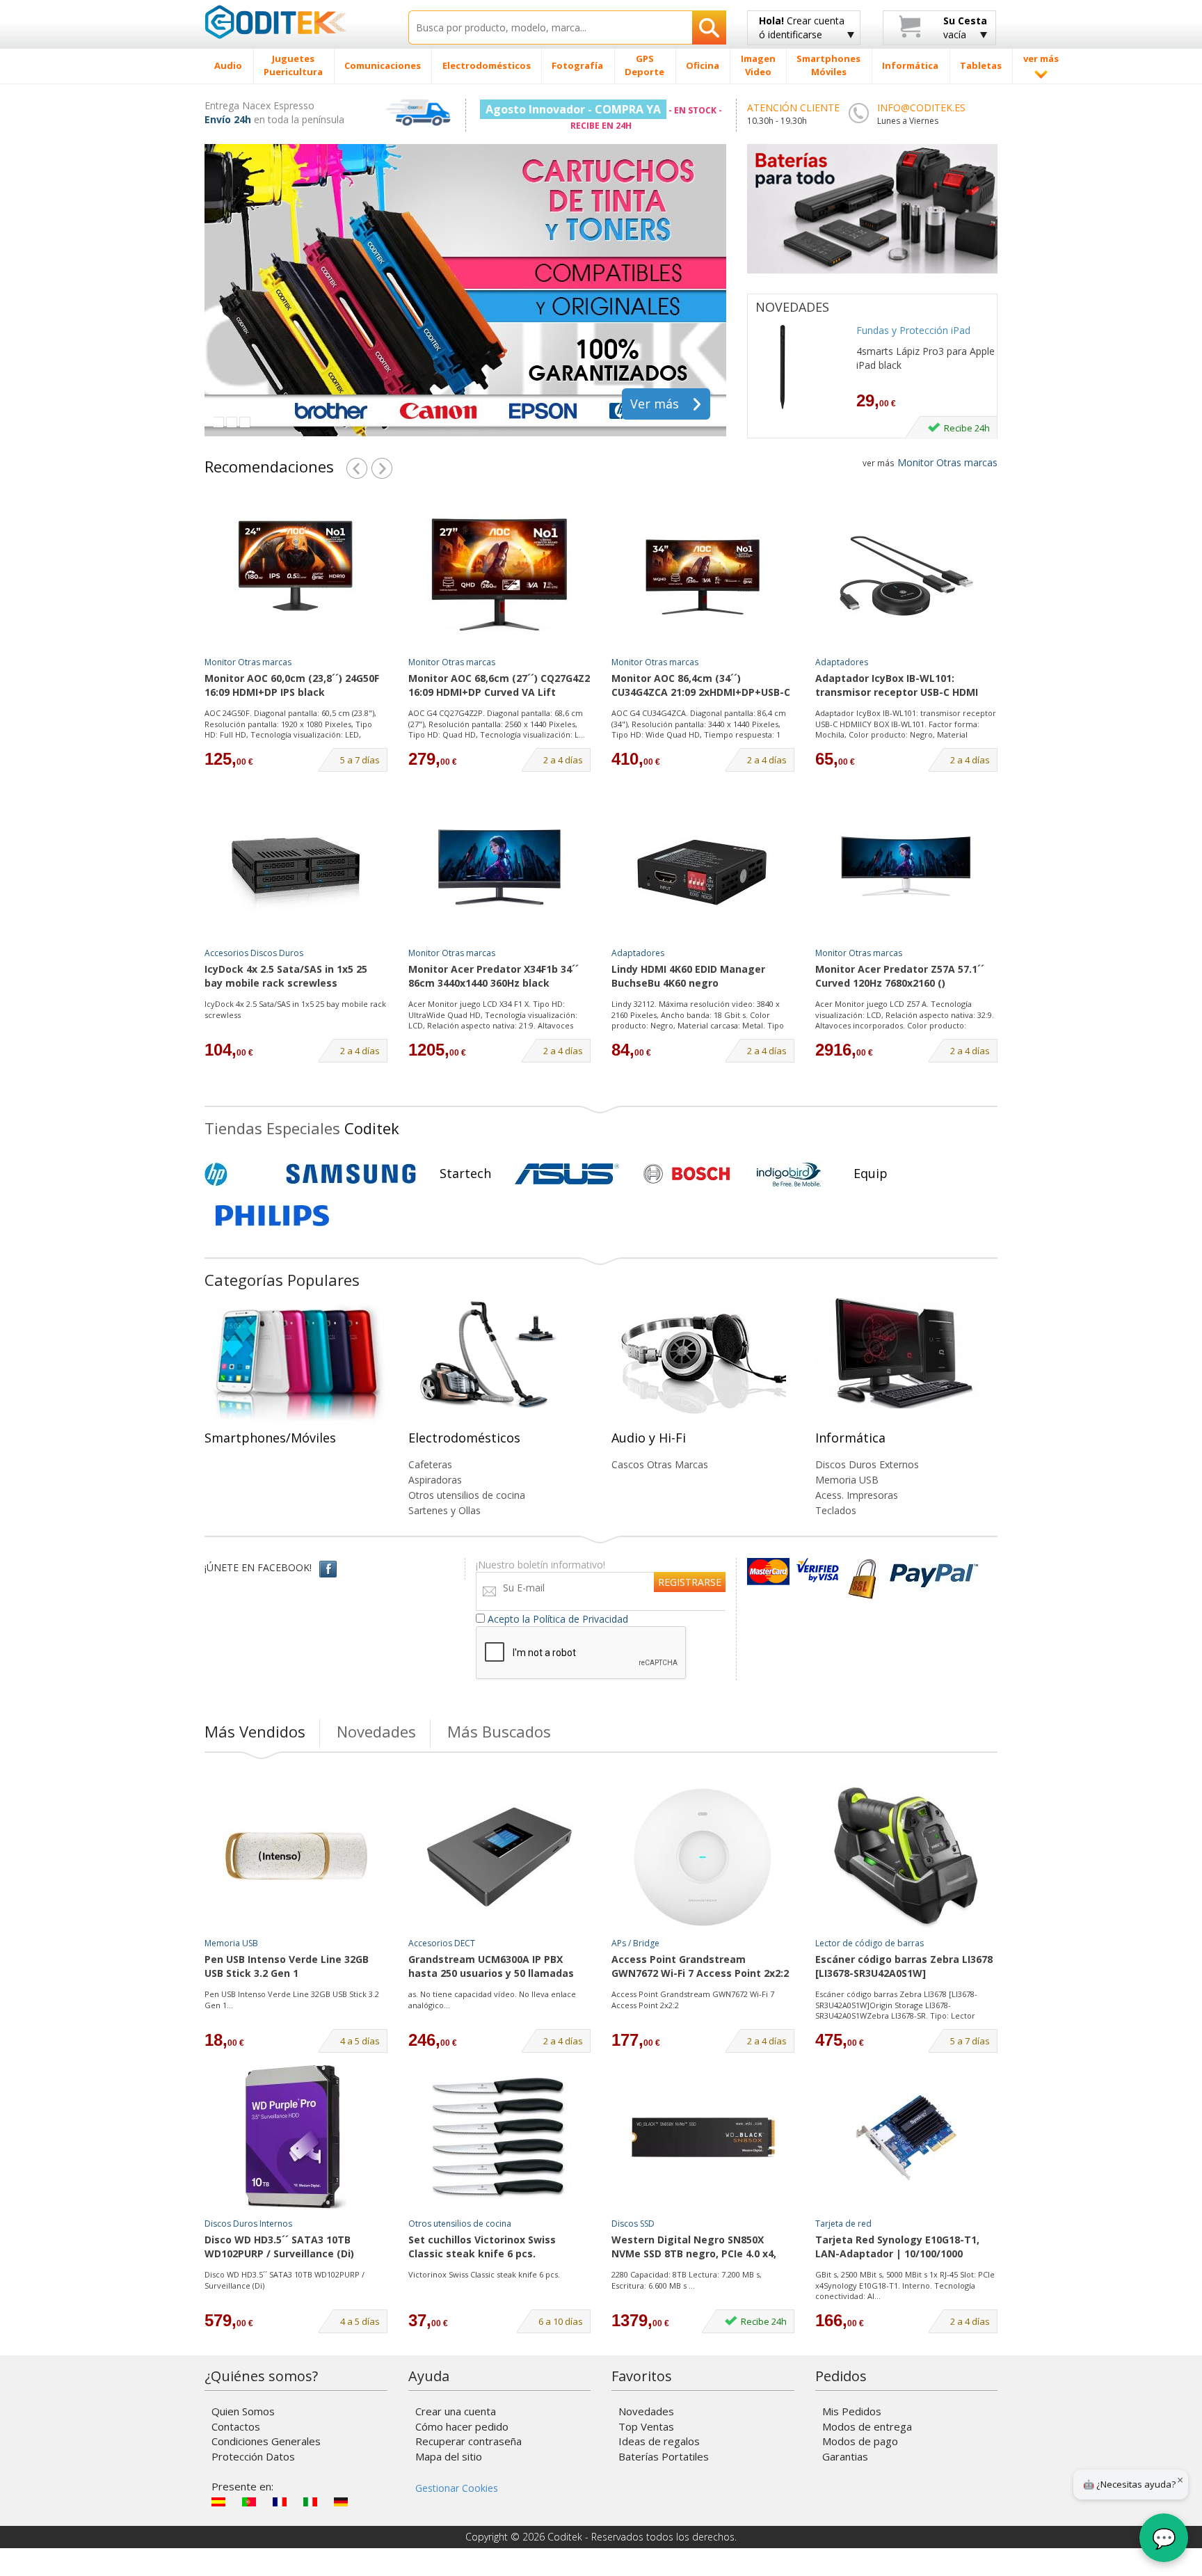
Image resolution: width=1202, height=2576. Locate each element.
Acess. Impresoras (857, 1495)
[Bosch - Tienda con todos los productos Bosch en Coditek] (687, 1174)
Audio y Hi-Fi (649, 1438)
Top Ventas (646, 2426)
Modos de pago (860, 2441)
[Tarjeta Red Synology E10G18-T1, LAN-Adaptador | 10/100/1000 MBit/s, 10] (906, 2138)
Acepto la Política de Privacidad (558, 1619)
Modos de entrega (867, 2426)
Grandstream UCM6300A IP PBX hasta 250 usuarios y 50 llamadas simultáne (491, 1967)
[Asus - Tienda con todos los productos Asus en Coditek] (567, 1174)
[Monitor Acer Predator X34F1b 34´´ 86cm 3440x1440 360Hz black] (499, 867)
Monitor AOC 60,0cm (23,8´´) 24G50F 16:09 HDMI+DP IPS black (292, 685)
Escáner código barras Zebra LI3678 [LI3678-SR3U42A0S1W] (904, 1966)
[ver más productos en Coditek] (357, 466)
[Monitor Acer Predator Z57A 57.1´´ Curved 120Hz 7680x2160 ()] (906, 867)
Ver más (655, 404)
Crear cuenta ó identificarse (802, 27)
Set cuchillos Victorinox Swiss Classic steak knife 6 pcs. (482, 2247)
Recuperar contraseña (468, 2441)
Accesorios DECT (442, 1943)
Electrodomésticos (464, 1438)
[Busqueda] (709, 27)
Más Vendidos (255, 1731)
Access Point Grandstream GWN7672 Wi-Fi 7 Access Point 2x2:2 (700, 1966)
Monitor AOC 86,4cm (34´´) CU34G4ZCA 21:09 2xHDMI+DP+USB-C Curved (701, 686)
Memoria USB (847, 1480)
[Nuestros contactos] (858, 113)
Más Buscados (499, 1731)
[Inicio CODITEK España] (296, 22)
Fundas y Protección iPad (913, 330)
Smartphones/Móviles (270, 1438)
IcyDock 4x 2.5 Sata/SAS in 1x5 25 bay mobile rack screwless (286, 976)
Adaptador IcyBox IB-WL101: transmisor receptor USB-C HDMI (897, 685)
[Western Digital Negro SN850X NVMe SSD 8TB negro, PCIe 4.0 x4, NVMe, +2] (703, 2138)
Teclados (836, 1510)
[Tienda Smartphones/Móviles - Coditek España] (296, 1364)
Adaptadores (842, 662)
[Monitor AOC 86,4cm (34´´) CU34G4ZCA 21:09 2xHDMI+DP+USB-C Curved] (703, 576)
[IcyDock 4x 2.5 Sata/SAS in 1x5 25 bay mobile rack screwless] (296, 867)
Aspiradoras (435, 1480)
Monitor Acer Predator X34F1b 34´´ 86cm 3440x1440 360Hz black (494, 976)
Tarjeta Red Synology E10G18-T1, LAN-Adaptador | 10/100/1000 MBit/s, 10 (897, 2248)
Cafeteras (430, 1464)
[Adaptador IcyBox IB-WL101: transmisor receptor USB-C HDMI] (906, 576)
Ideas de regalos (659, 2441)
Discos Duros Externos (867, 1464)
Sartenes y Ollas (444, 1510)
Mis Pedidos (852, 2411)
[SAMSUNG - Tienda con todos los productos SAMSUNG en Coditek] (351, 1174)
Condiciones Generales (266, 2441)
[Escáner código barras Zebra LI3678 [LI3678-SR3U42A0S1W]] (906, 1857)
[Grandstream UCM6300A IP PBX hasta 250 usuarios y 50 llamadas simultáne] (499, 1857)
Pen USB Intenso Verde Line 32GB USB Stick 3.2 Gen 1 (287, 1966)
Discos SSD (633, 2224)
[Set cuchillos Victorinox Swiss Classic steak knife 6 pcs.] (499, 2138)
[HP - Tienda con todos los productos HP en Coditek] (239, 1174)
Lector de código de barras (870, 1943)
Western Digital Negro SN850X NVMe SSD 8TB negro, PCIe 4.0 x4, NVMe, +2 (694, 2248)
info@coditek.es (921, 108)
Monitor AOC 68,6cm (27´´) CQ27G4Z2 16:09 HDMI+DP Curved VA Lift (499, 685)
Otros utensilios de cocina (467, 1495)
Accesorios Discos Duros (254, 953)
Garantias (845, 2456)
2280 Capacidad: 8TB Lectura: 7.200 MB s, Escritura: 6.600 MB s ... (687, 2280)
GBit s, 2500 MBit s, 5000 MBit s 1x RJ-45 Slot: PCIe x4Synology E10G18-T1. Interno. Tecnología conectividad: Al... (905, 2285)
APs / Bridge (635, 1943)
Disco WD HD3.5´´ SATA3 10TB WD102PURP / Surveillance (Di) (279, 2247)
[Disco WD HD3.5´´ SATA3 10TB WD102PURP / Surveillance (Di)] (296, 2138)
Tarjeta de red (843, 2224)
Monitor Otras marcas (930, 462)
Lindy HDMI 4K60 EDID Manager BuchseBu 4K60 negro (688, 976)
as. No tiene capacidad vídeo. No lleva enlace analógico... (492, 1999)
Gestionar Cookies (457, 2488)
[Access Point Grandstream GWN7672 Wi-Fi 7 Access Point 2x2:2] (703, 1857)
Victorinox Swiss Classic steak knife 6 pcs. (484, 2274)
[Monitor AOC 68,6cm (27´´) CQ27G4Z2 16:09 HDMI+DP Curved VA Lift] (499, 576)
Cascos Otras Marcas (660, 1464)
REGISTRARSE (690, 1582)
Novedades (376, 1731)
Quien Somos (243, 2411)
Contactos (236, 2426)
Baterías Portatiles (664, 2456)
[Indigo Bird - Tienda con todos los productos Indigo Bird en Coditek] (789, 1174)
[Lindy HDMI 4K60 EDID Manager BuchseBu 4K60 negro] (703, 867)
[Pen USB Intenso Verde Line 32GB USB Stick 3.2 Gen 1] (296, 1857)
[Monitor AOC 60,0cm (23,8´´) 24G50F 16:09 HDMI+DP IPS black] (296, 576)
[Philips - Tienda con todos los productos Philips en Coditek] (272, 1216)
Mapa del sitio (449, 2456)
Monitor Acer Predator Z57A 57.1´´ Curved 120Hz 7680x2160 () (900, 976)
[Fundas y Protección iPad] (799, 367)
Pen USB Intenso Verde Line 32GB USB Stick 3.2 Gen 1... (292, 1999)
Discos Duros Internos (248, 2224)
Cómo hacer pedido (462, 2426)
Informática (850, 1438)
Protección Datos (253, 2456)
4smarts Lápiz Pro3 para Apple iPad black (925, 358)
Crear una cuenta (456, 2411)
